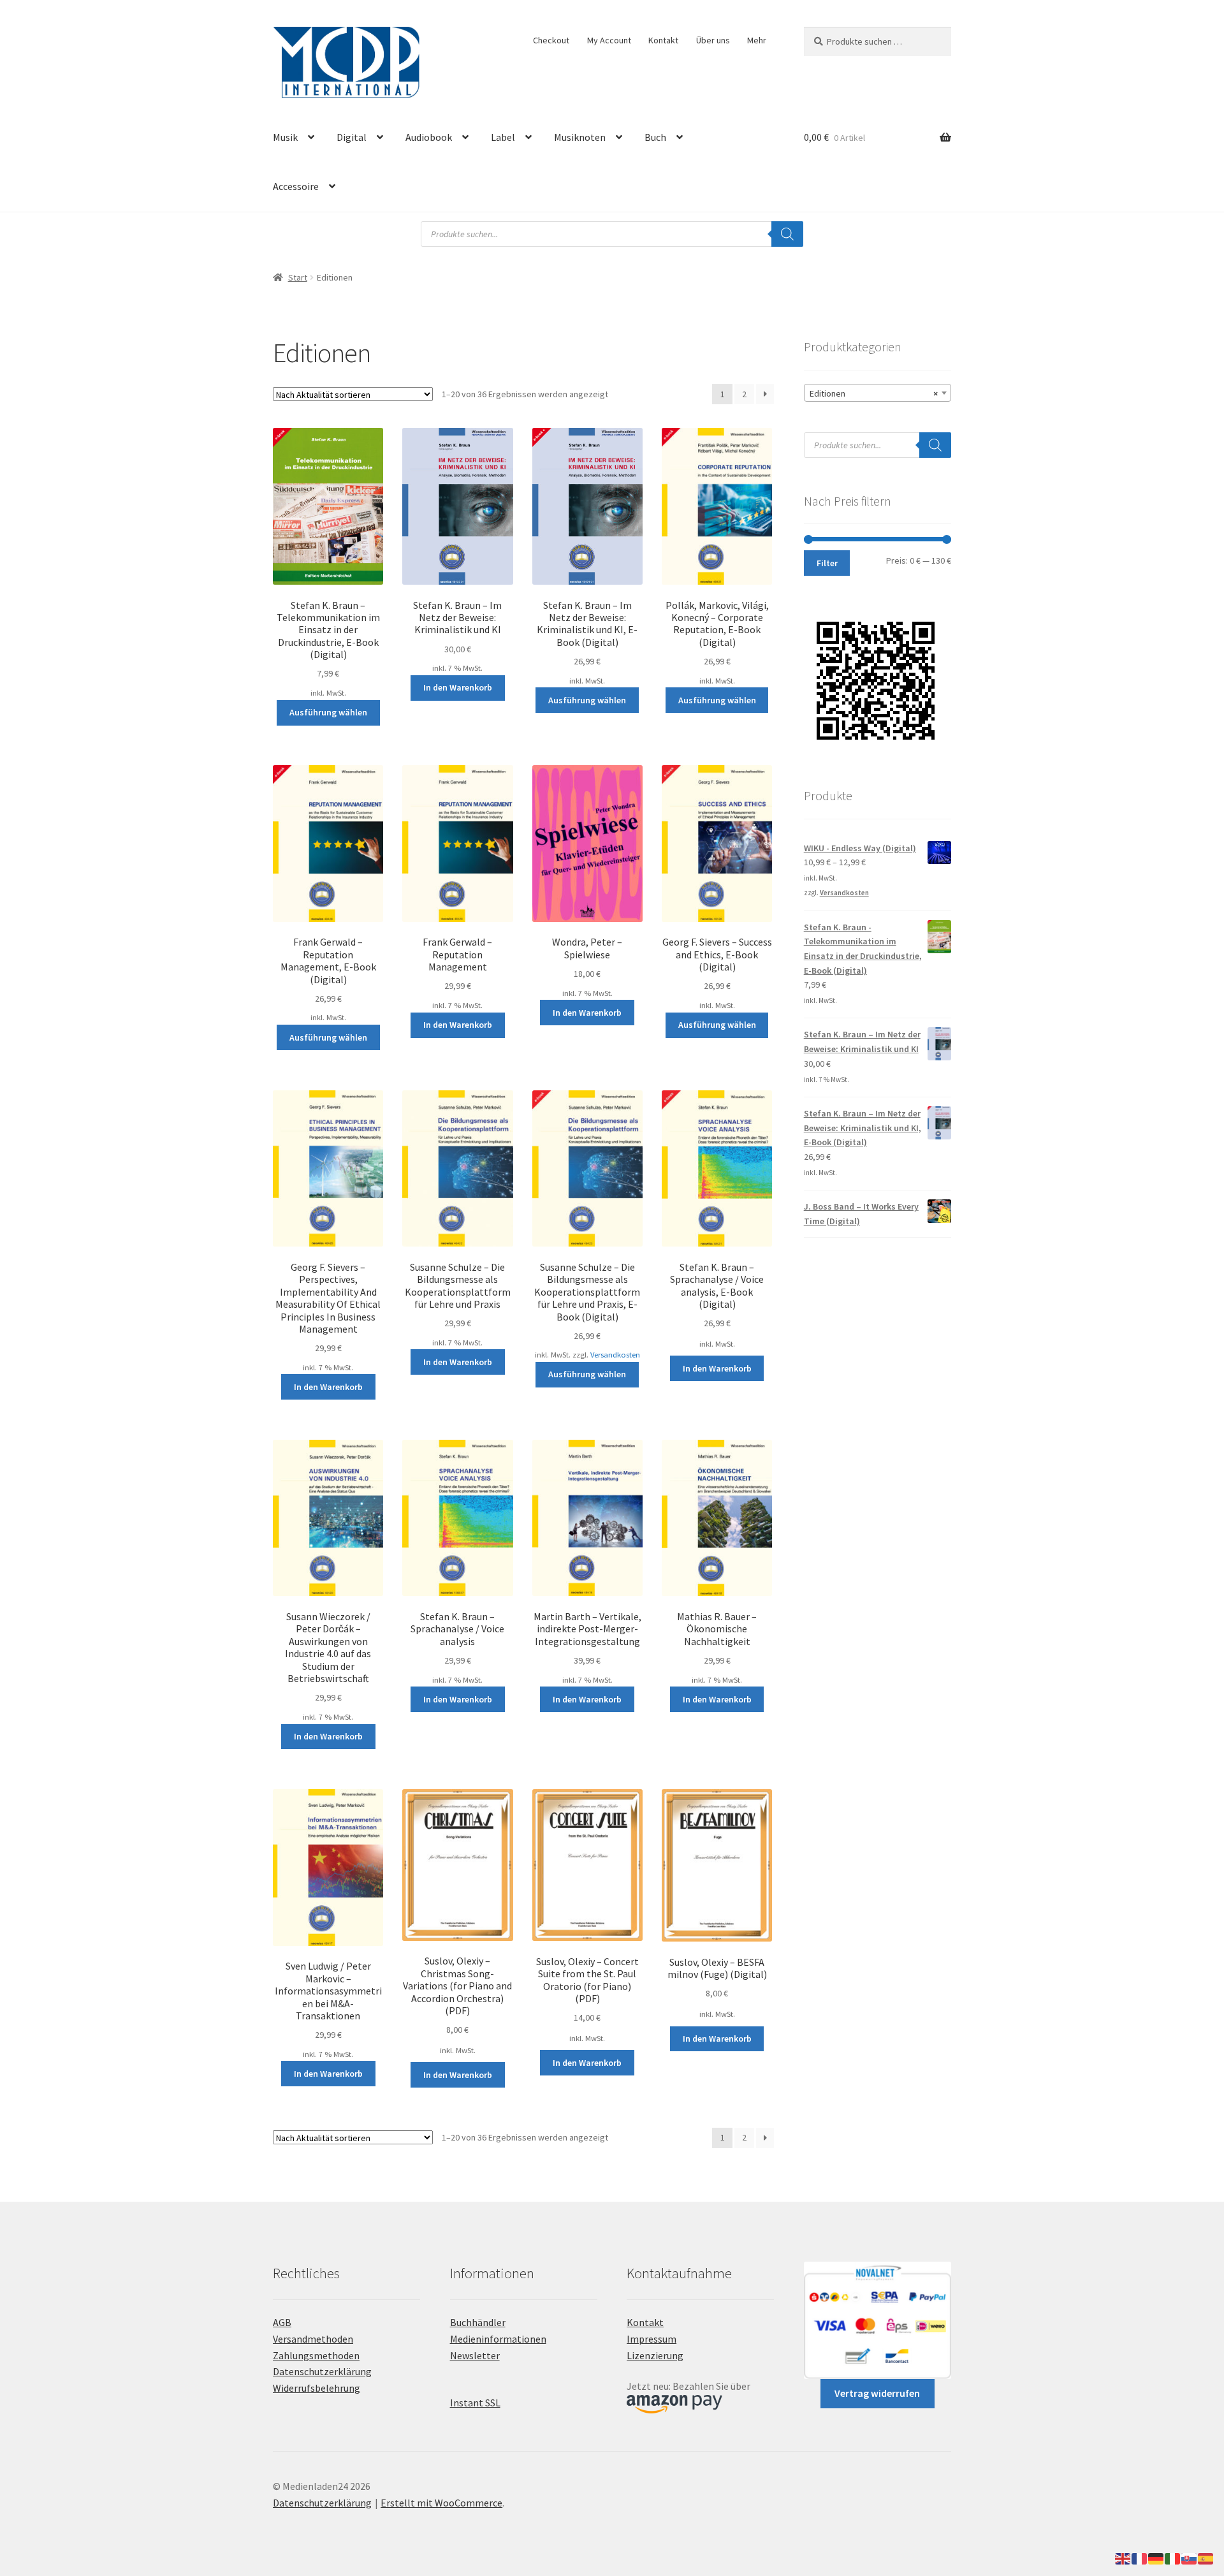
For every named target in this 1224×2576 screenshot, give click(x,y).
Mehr (757, 40)
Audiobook (429, 137)
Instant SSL (475, 2403)
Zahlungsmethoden (316, 2355)
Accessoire (296, 186)
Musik (285, 137)
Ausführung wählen (328, 712)
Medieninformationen (498, 2339)
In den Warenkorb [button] (458, 687)
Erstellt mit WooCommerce (441, 2503)
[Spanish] (1206, 2558)
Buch (655, 137)
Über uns (713, 40)
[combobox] (878, 393)
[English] (1123, 2558)
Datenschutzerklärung (322, 2371)
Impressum (652, 2339)
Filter (827, 563)
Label (503, 137)
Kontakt (663, 40)
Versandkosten (615, 1355)
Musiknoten (580, 137)
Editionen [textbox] (874, 393)
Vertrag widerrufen (877, 2393)
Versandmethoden (313, 2339)
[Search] (787, 234)
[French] (1140, 2558)
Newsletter (475, 2355)
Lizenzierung (655, 2355)
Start (298, 277)
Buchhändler (478, 2322)
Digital (352, 137)
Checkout (551, 40)
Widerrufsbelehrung (317, 2388)
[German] (1156, 2558)
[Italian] (1173, 2558)
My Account (609, 40)
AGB (282, 2322)
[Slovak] (1190, 2558)
